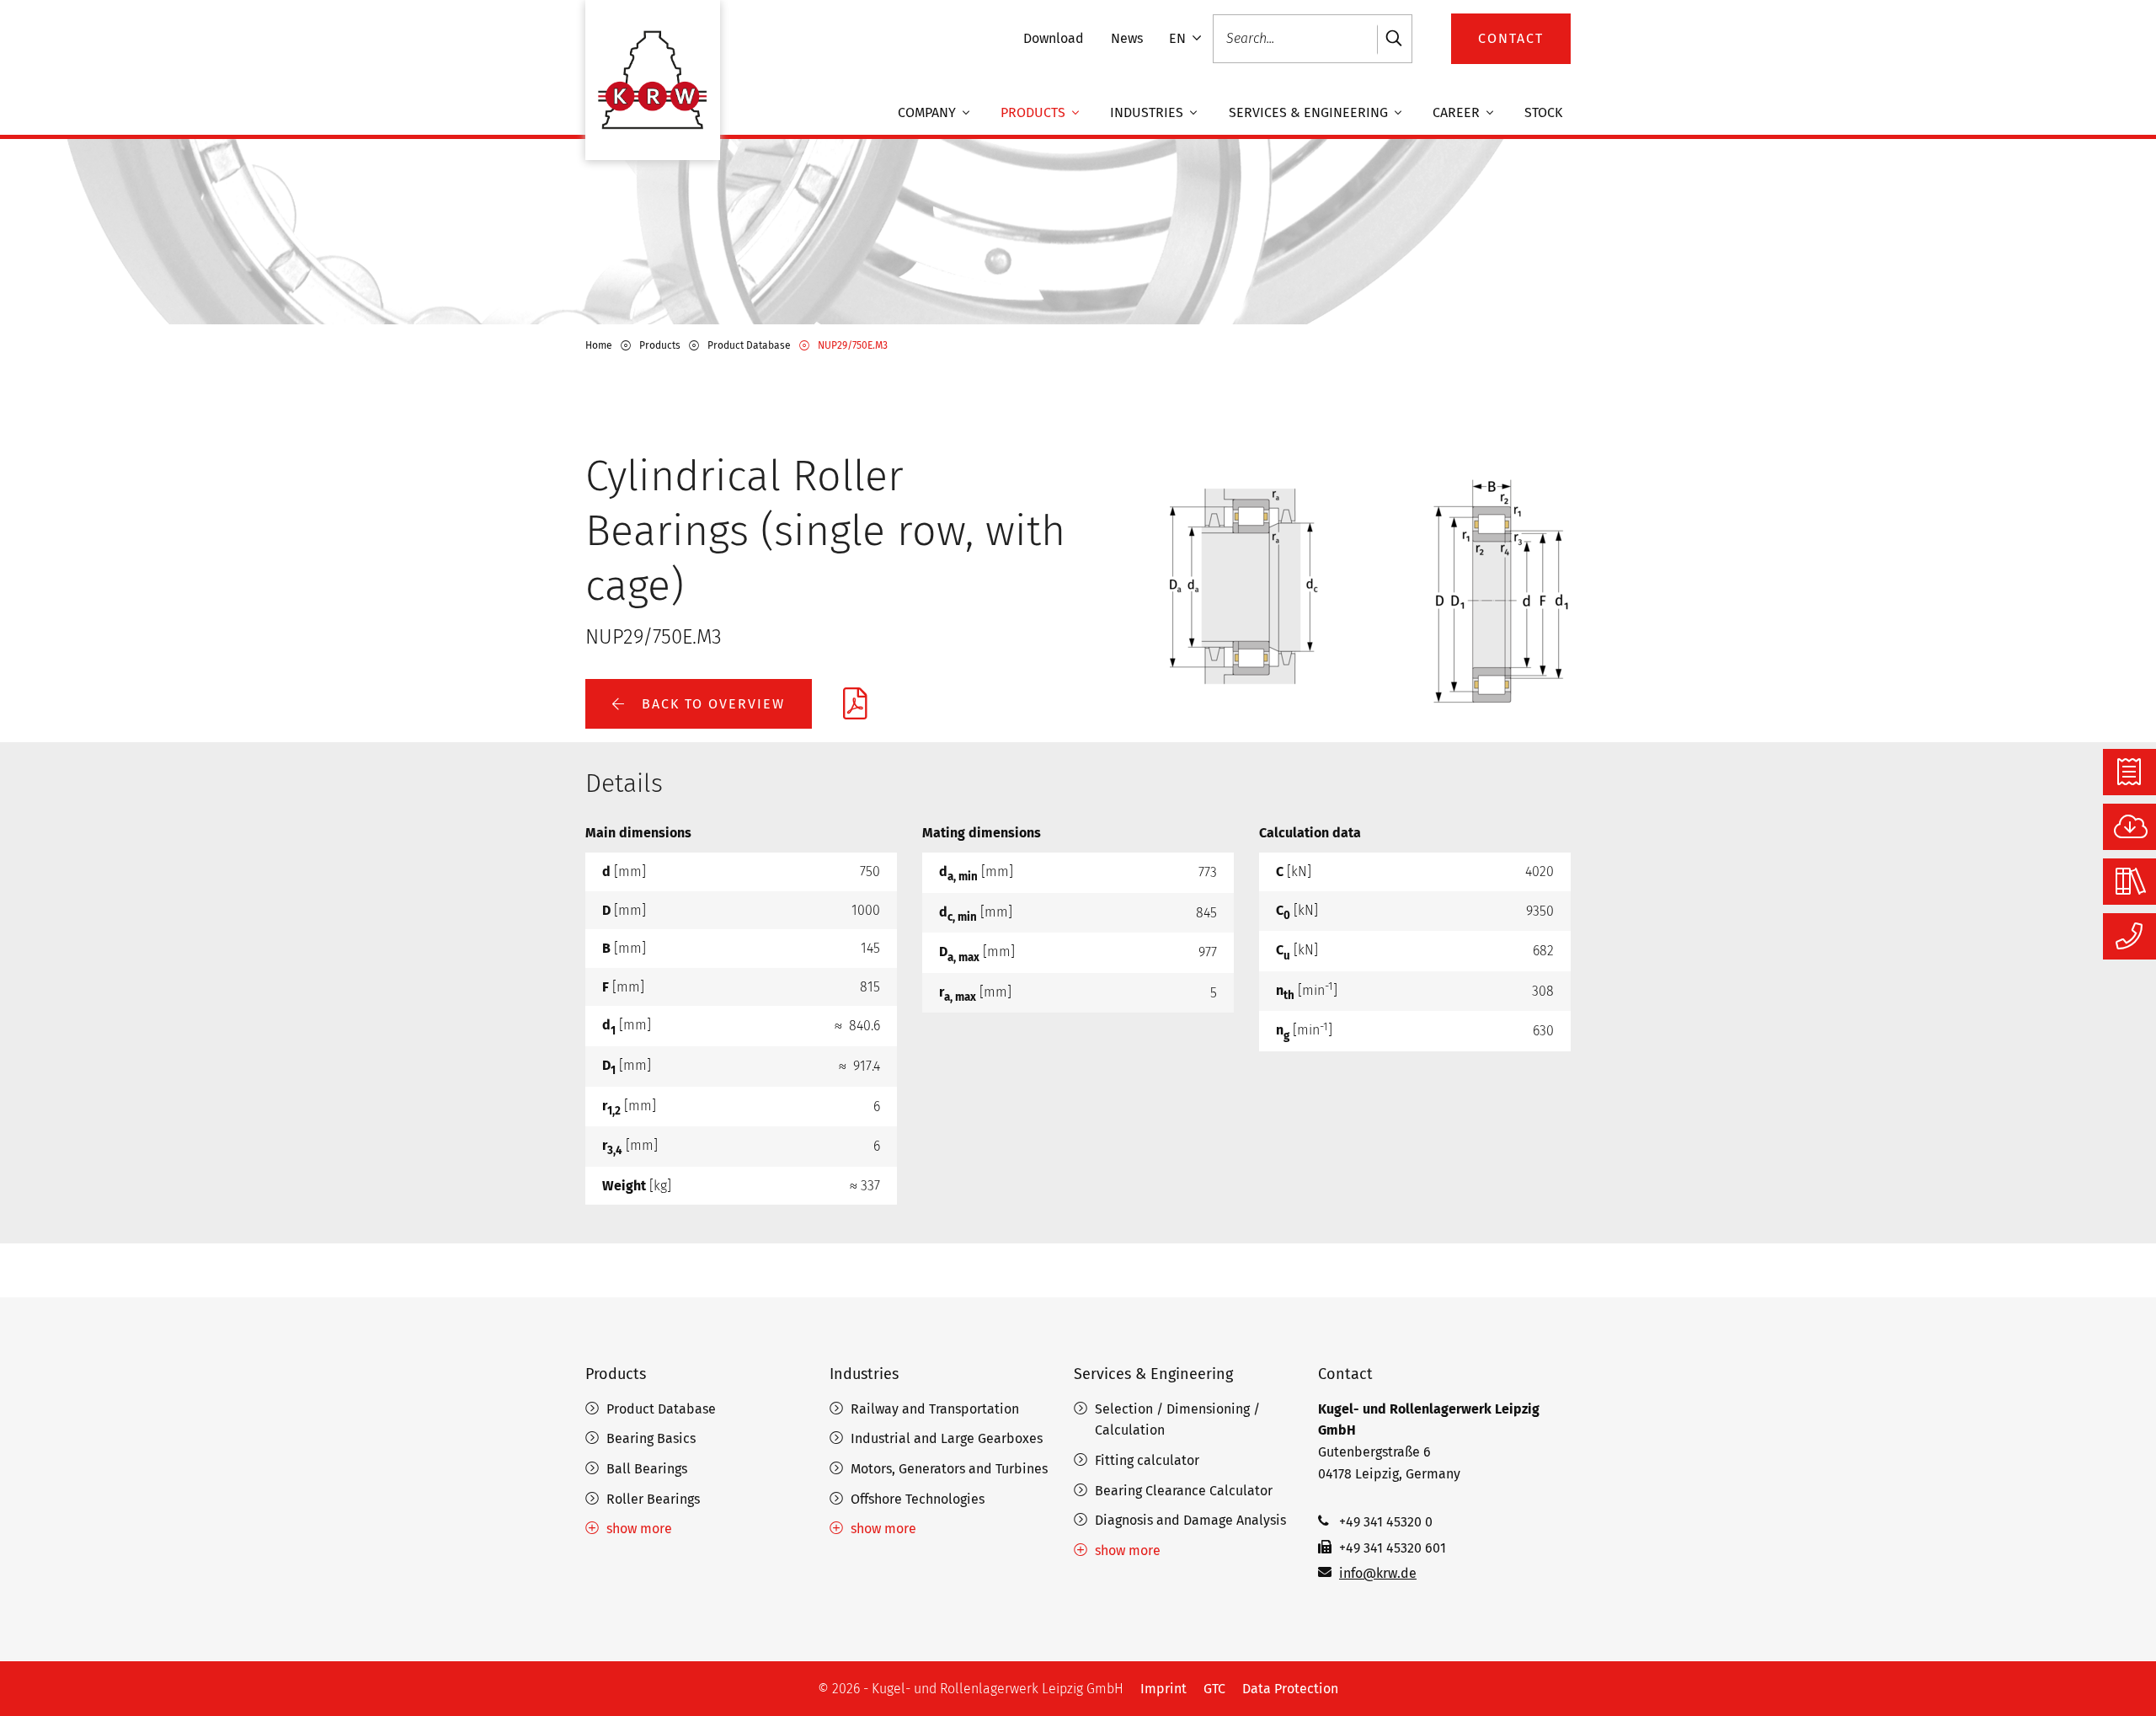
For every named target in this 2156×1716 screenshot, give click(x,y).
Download (1054, 38)
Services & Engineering (1310, 113)
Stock (1543, 113)
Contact (1345, 1374)
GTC (1214, 1689)
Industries (1148, 113)
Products (1035, 113)
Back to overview (711, 704)
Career (1458, 113)
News (1127, 38)
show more (639, 1529)
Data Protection (1290, 1689)
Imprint (1163, 1689)
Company (929, 113)
